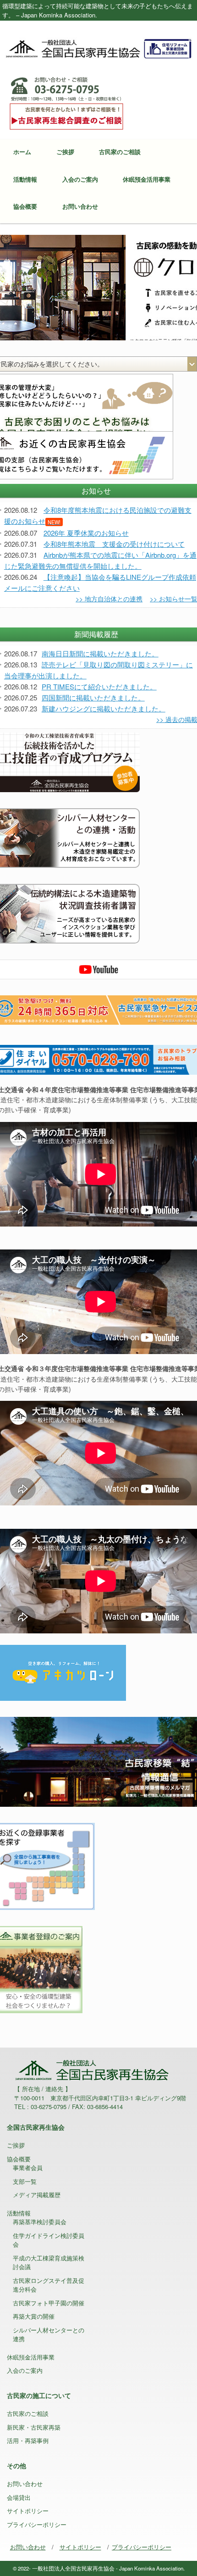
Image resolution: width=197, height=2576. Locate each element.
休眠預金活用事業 (147, 179)
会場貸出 (19, 2497)
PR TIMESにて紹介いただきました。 (99, 686)
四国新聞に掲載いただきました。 (93, 697)
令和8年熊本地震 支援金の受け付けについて (114, 544)
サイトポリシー (28, 2511)
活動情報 (25, 179)
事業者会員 (28, 2168)
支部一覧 (25, 2181)
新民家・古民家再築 (34, 2427)
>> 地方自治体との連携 (109, 599)
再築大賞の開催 (34, 2316)
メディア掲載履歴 (37, 2195)
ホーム (22, 152)
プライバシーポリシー (37, 2524)
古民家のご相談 (120, 152)
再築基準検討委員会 (40, 2222)
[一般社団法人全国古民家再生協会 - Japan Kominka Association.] (98, 48)
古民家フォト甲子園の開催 (49, 2303)
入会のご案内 (80, 179)
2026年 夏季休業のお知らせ (86, 533)
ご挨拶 (65, 152)
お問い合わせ (80, 206)
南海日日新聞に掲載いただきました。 (100, 653)
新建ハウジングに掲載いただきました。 (104, 708)
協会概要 (25, 206)
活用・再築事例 (28, 2440)
